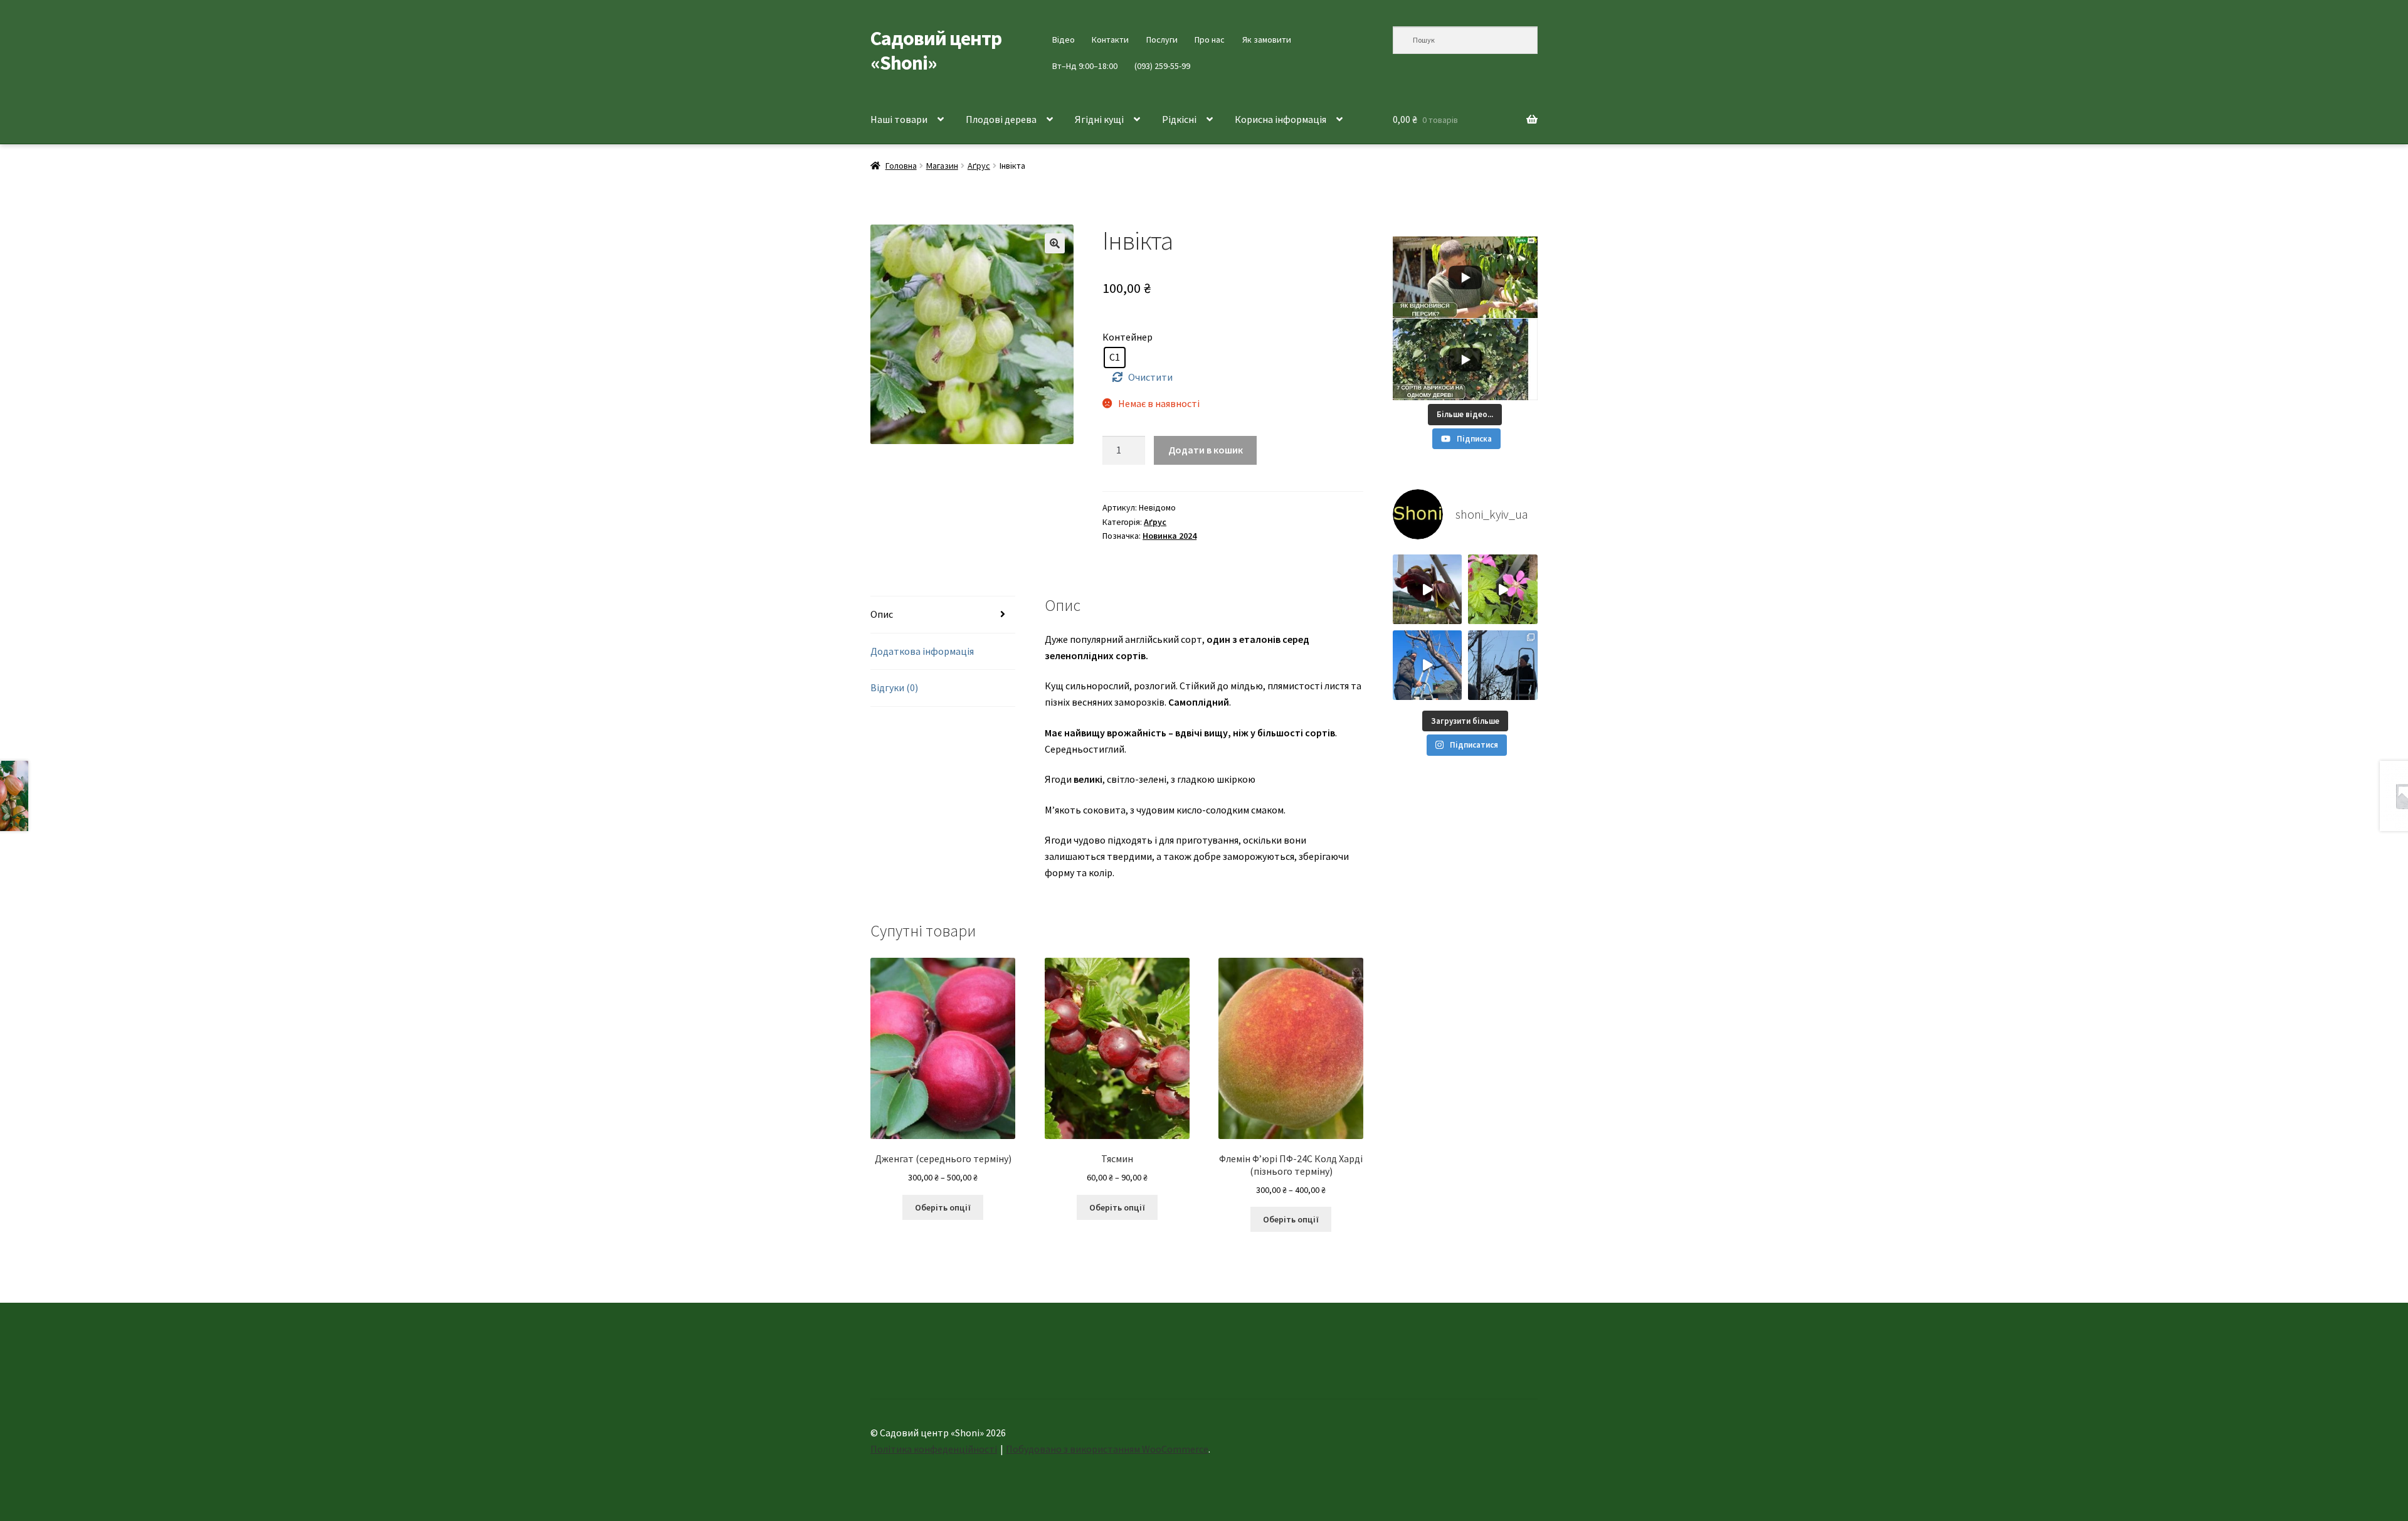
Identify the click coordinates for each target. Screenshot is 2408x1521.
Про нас (1210, 40)
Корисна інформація (1281, 119)
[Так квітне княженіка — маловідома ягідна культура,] (1503, 589)
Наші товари (899, 119)
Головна (901, 166)
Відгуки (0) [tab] (894, 687)
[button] (1055, 243)
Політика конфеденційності (934, 1449)
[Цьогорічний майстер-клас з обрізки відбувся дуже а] (1503, 665)
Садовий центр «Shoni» (936, 50)
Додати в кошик (1206, 450)
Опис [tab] (882, 614)
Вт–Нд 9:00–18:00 (1085, 66)
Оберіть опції (943, 1207)
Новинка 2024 (1170, 536)
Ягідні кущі (1099, 119)
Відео (1064, 40)
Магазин (942, 166)
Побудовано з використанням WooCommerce (1107, 1449)
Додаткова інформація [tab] (922, 651)
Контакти (1110, 40)
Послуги (1162, 40)
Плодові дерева (1001, 119)
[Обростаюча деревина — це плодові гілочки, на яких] (1428, 665)
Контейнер (1127, 337)
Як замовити (1267, 40)
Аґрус (979, 166)
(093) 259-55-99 (1162, 66)
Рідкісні (1179, 119)
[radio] (1115, 358)
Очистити (1150, 377)
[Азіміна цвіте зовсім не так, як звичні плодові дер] (1428, 589)
